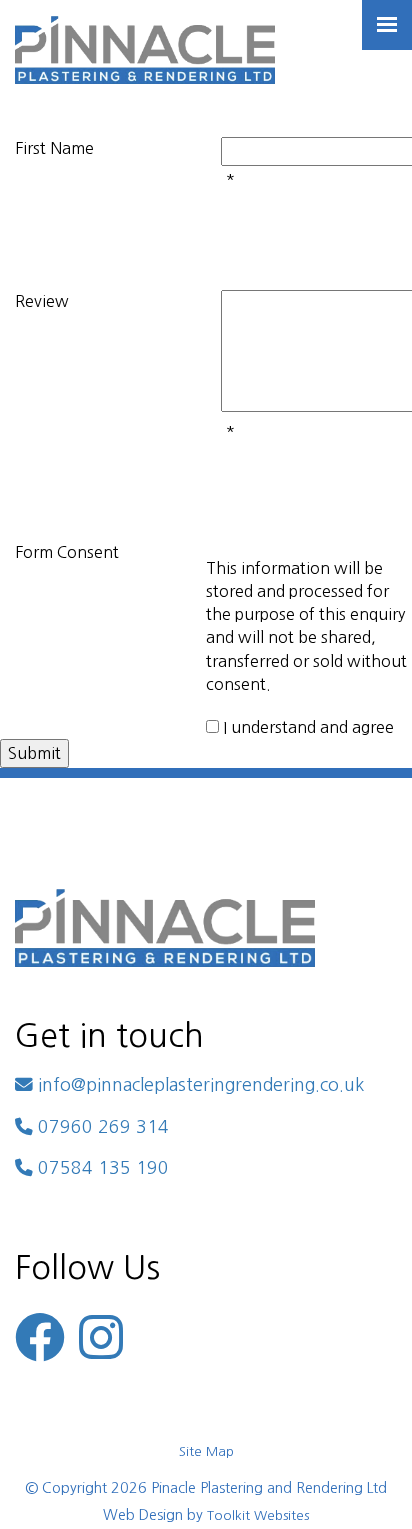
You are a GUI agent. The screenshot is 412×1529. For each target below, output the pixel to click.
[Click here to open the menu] (387, 25)
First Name (54, 148)
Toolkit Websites (258, 1515)
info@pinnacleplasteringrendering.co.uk (198, 1085)
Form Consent (67, 552)
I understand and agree (308, 727)
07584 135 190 (101, 1168)
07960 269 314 (101, 1127)
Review (42, 301)
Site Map (206, 1451)
